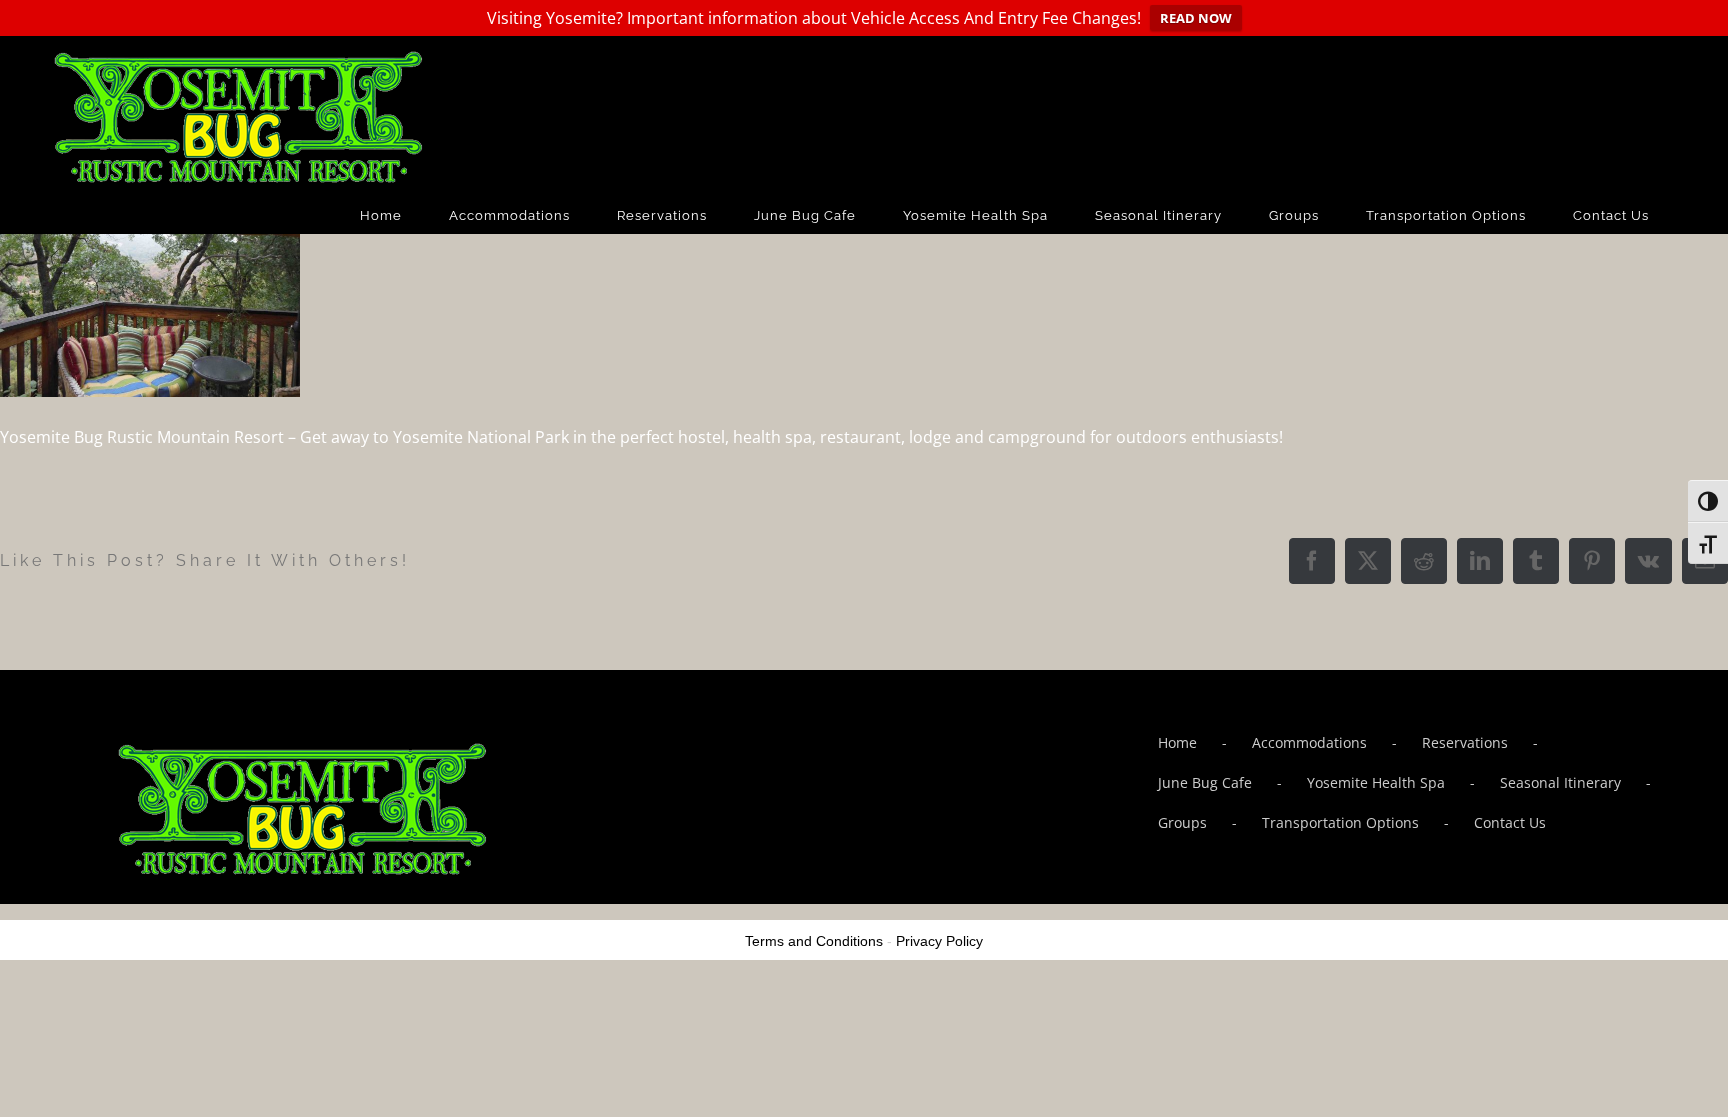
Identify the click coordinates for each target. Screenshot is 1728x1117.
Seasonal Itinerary (1560, 782)
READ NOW (1196, 18)
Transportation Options (1340, 822)
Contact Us (1510, 822)
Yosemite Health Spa (1376, 782)
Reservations (1465, 742)
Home (1177, 742)
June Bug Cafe (1205, 782)
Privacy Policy (939, 941)
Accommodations (1309, 742)
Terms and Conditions (814, 941)
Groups (1182, 822)
